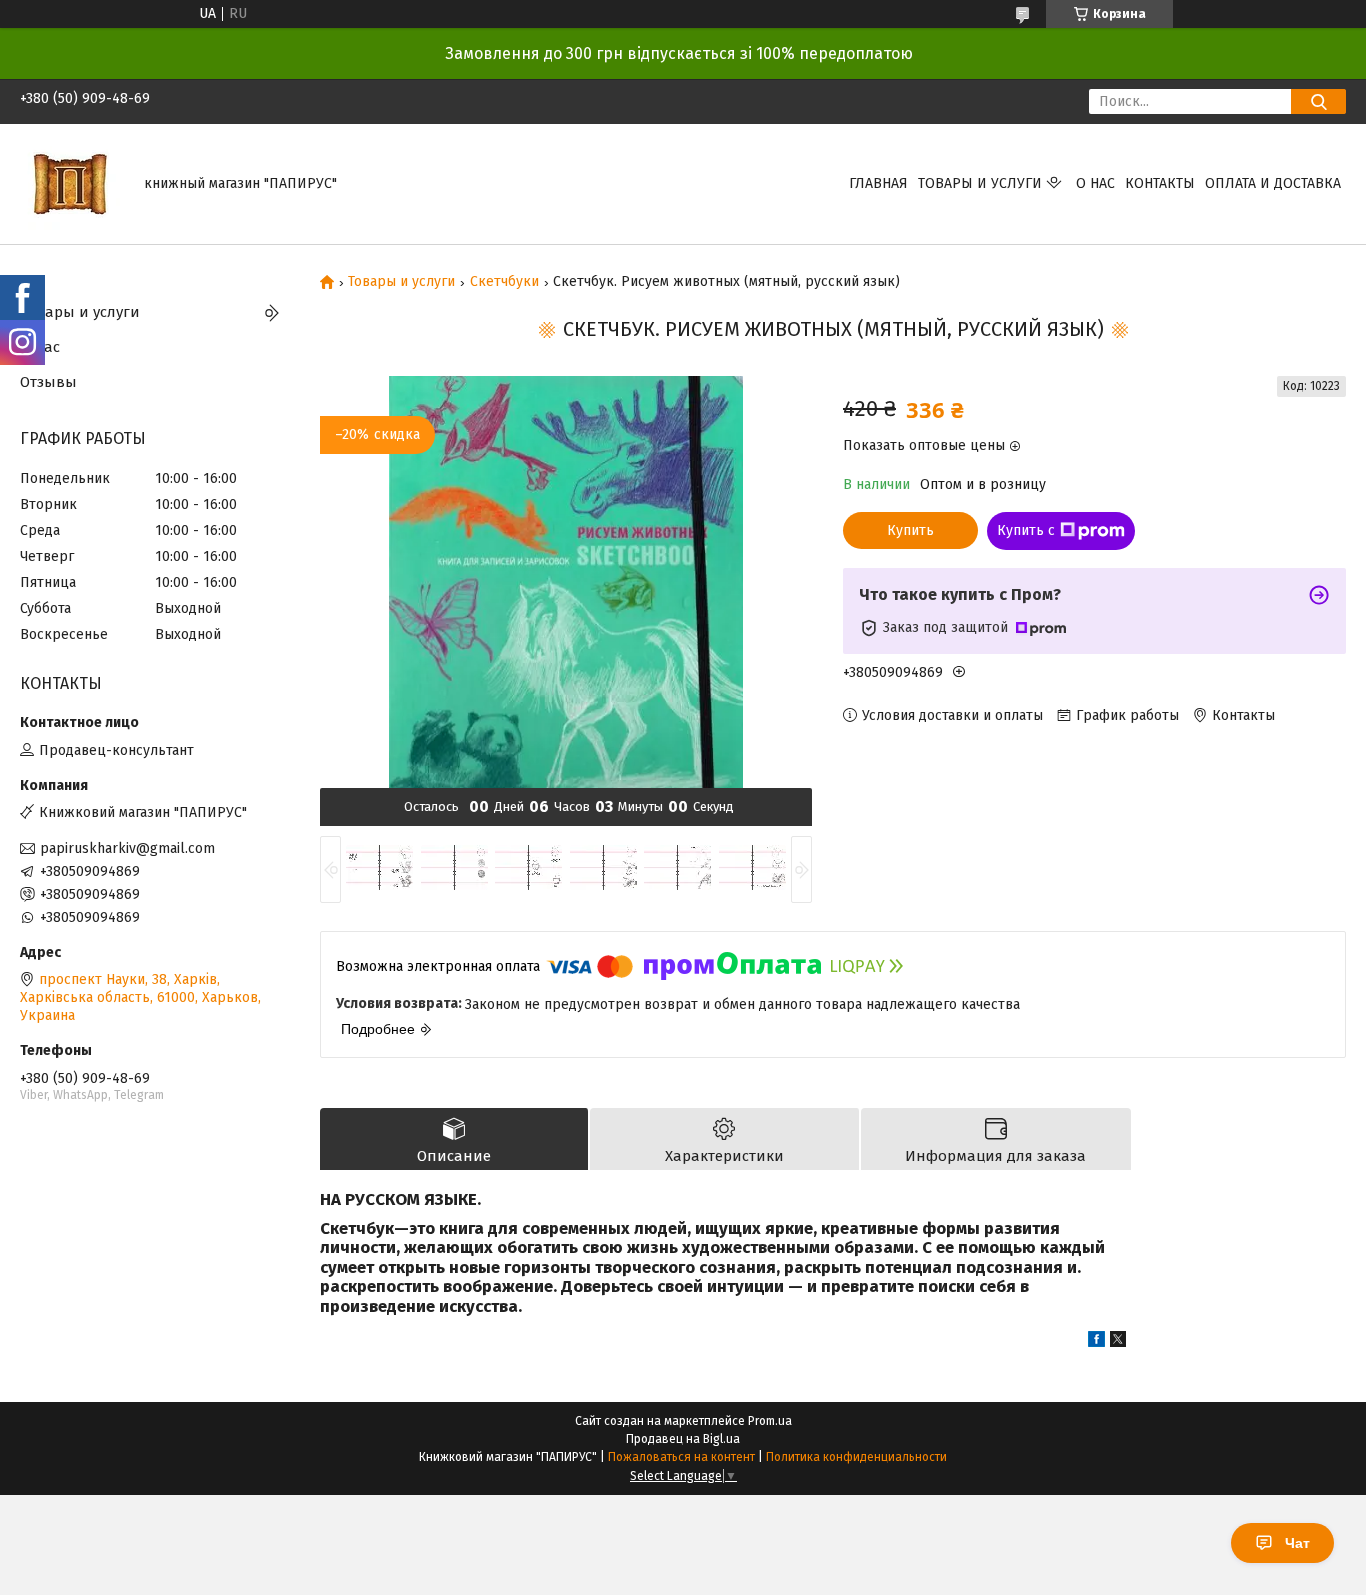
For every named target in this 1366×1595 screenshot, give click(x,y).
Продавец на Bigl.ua (683, 1439)
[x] (1118, 1342)
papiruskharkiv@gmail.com (127, 848)
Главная (878, 183)
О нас (1095, 183)
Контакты (1160, 183)
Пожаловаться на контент (681, 1457)
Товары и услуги (980, 183)
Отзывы (48, 382)
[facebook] (1096, 1342)
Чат (1297, 1543)
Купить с (1026, 530)
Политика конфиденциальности (856, 1457)
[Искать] (1318, 101)
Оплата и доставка (1273, 183)
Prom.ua (770, 1421)
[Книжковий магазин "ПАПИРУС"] (70, 183)
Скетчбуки (504, 282)
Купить (910, 530)
